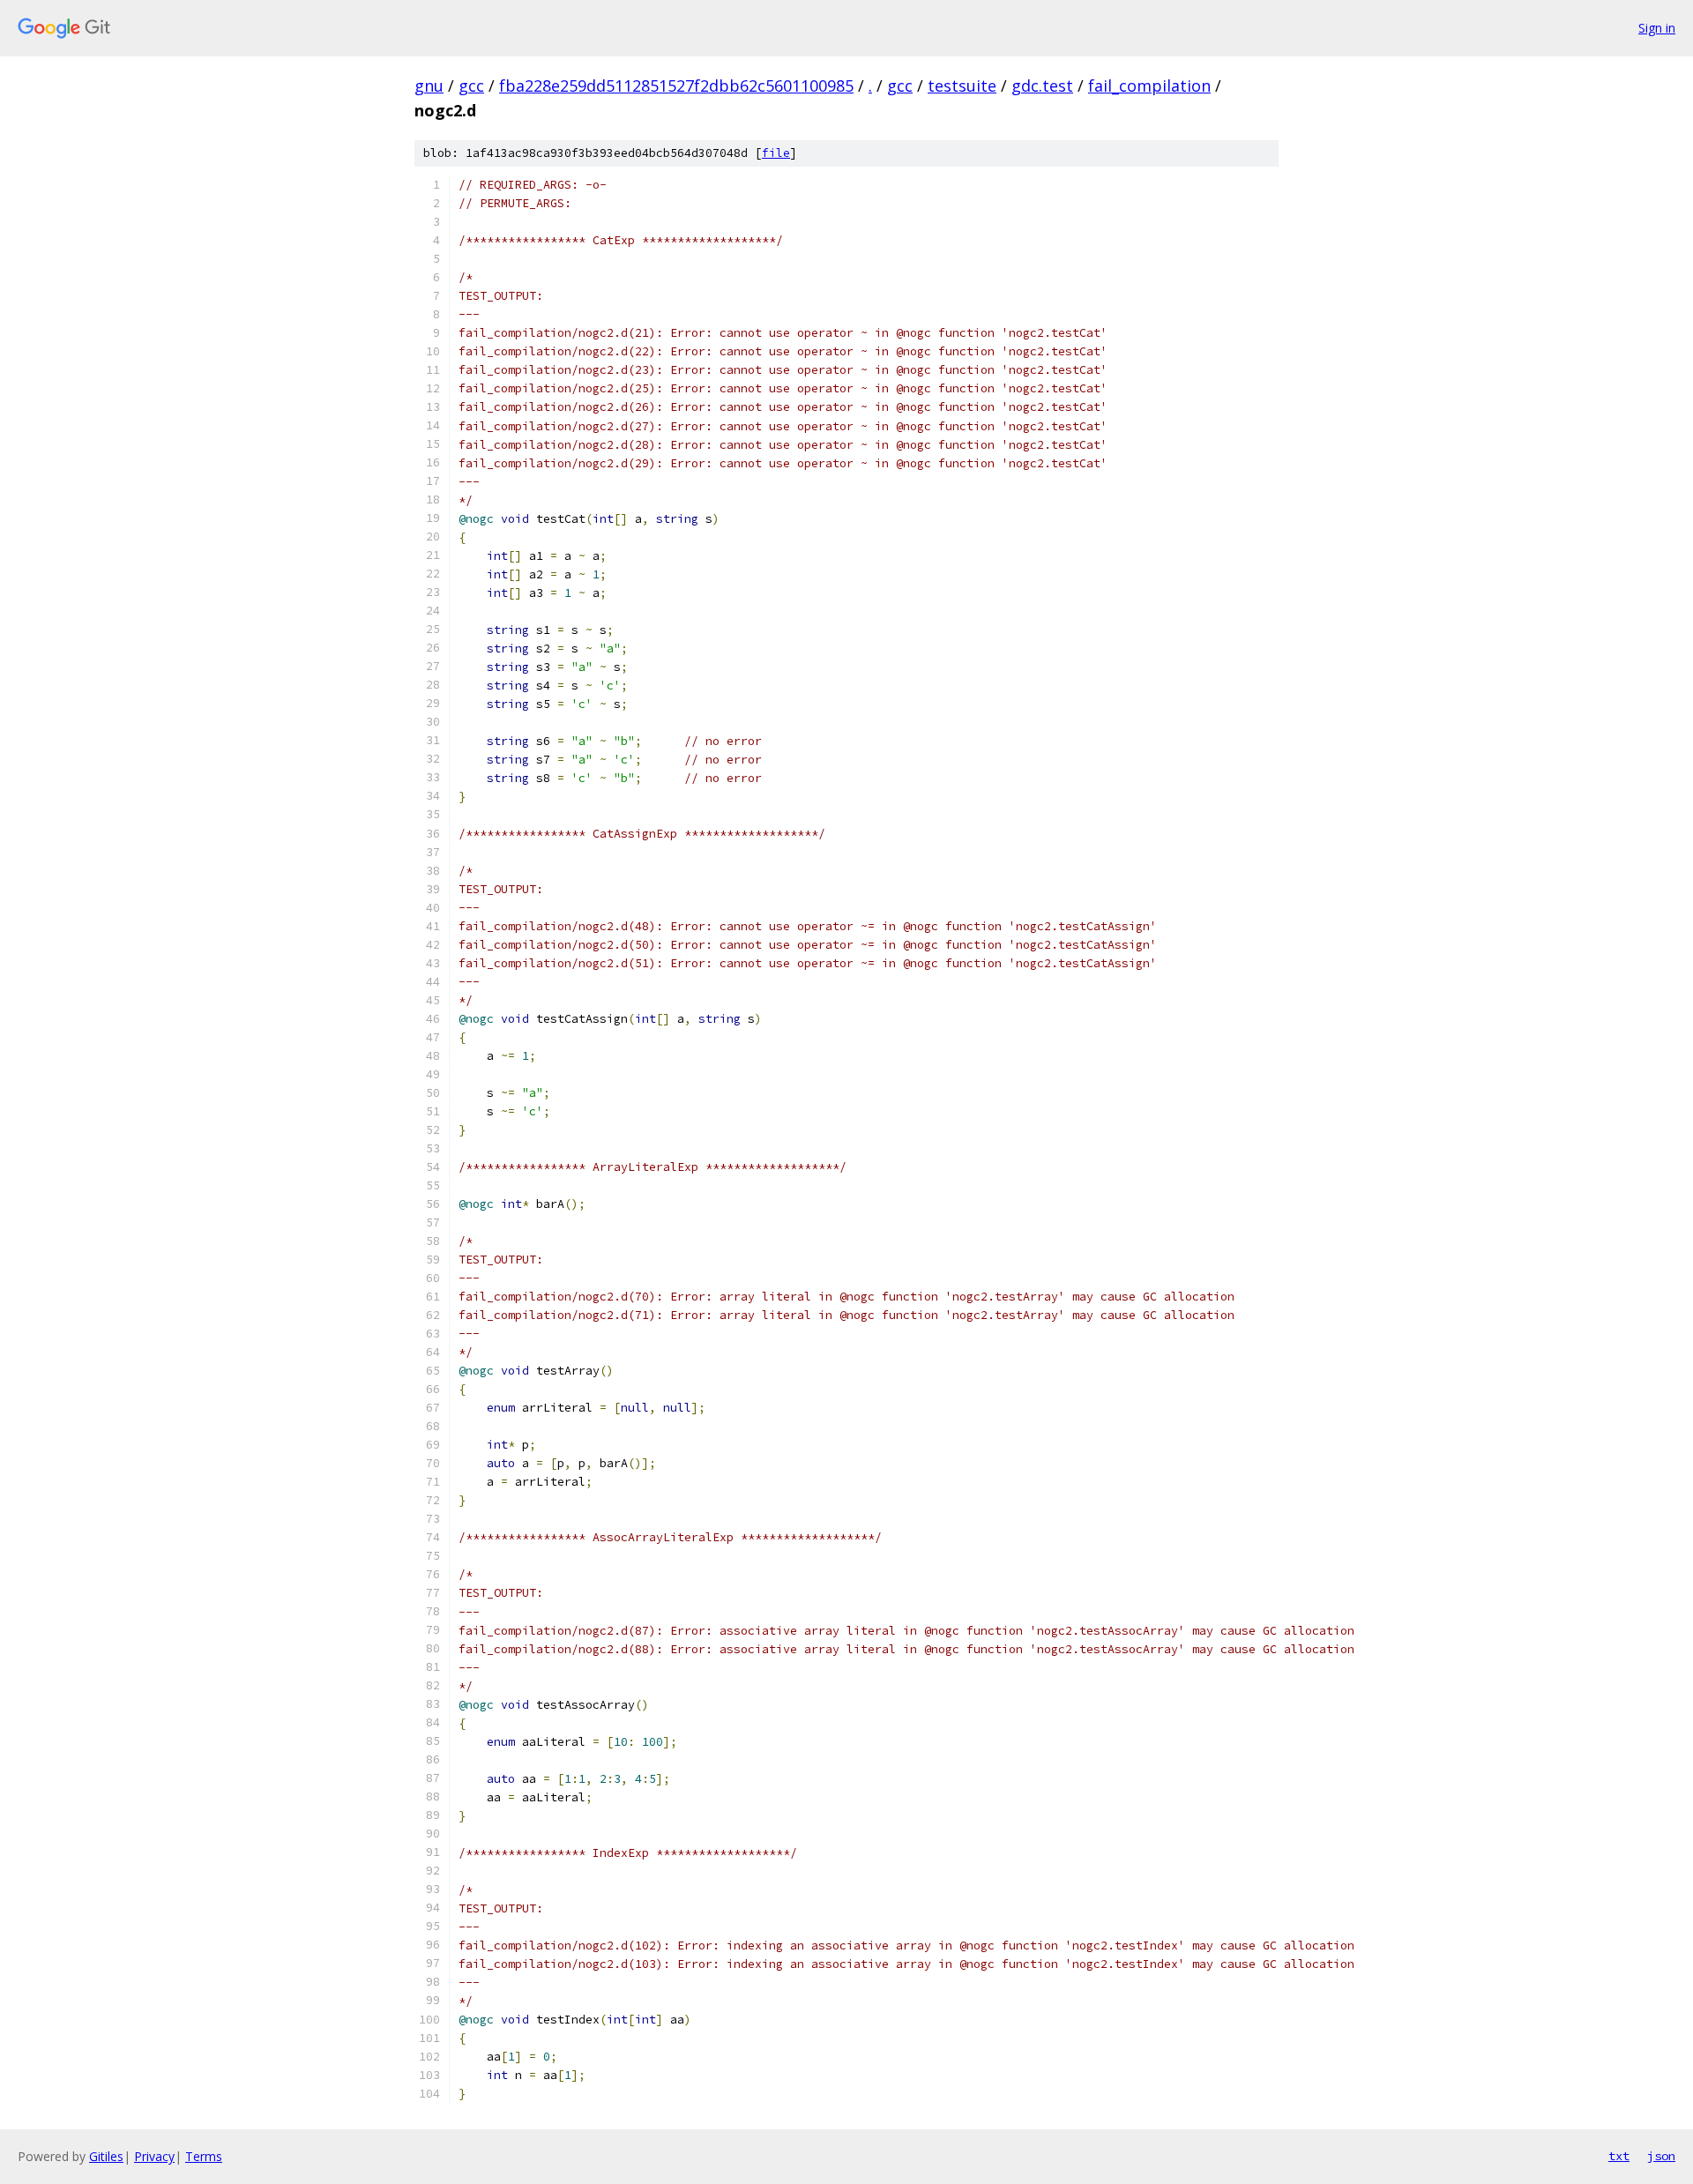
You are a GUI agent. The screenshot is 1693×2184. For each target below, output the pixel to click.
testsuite (962, 86)
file (776, 153)
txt (1619, 2156)
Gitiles (106, 2156)
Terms (204, 2156)
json (1661, 2156)
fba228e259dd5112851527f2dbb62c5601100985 (676, 86)
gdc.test (1042, 86)
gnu (429, 86)
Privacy (154, 2156)
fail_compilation (1149, 86)
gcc (471, 86)
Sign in (1657, 28)
